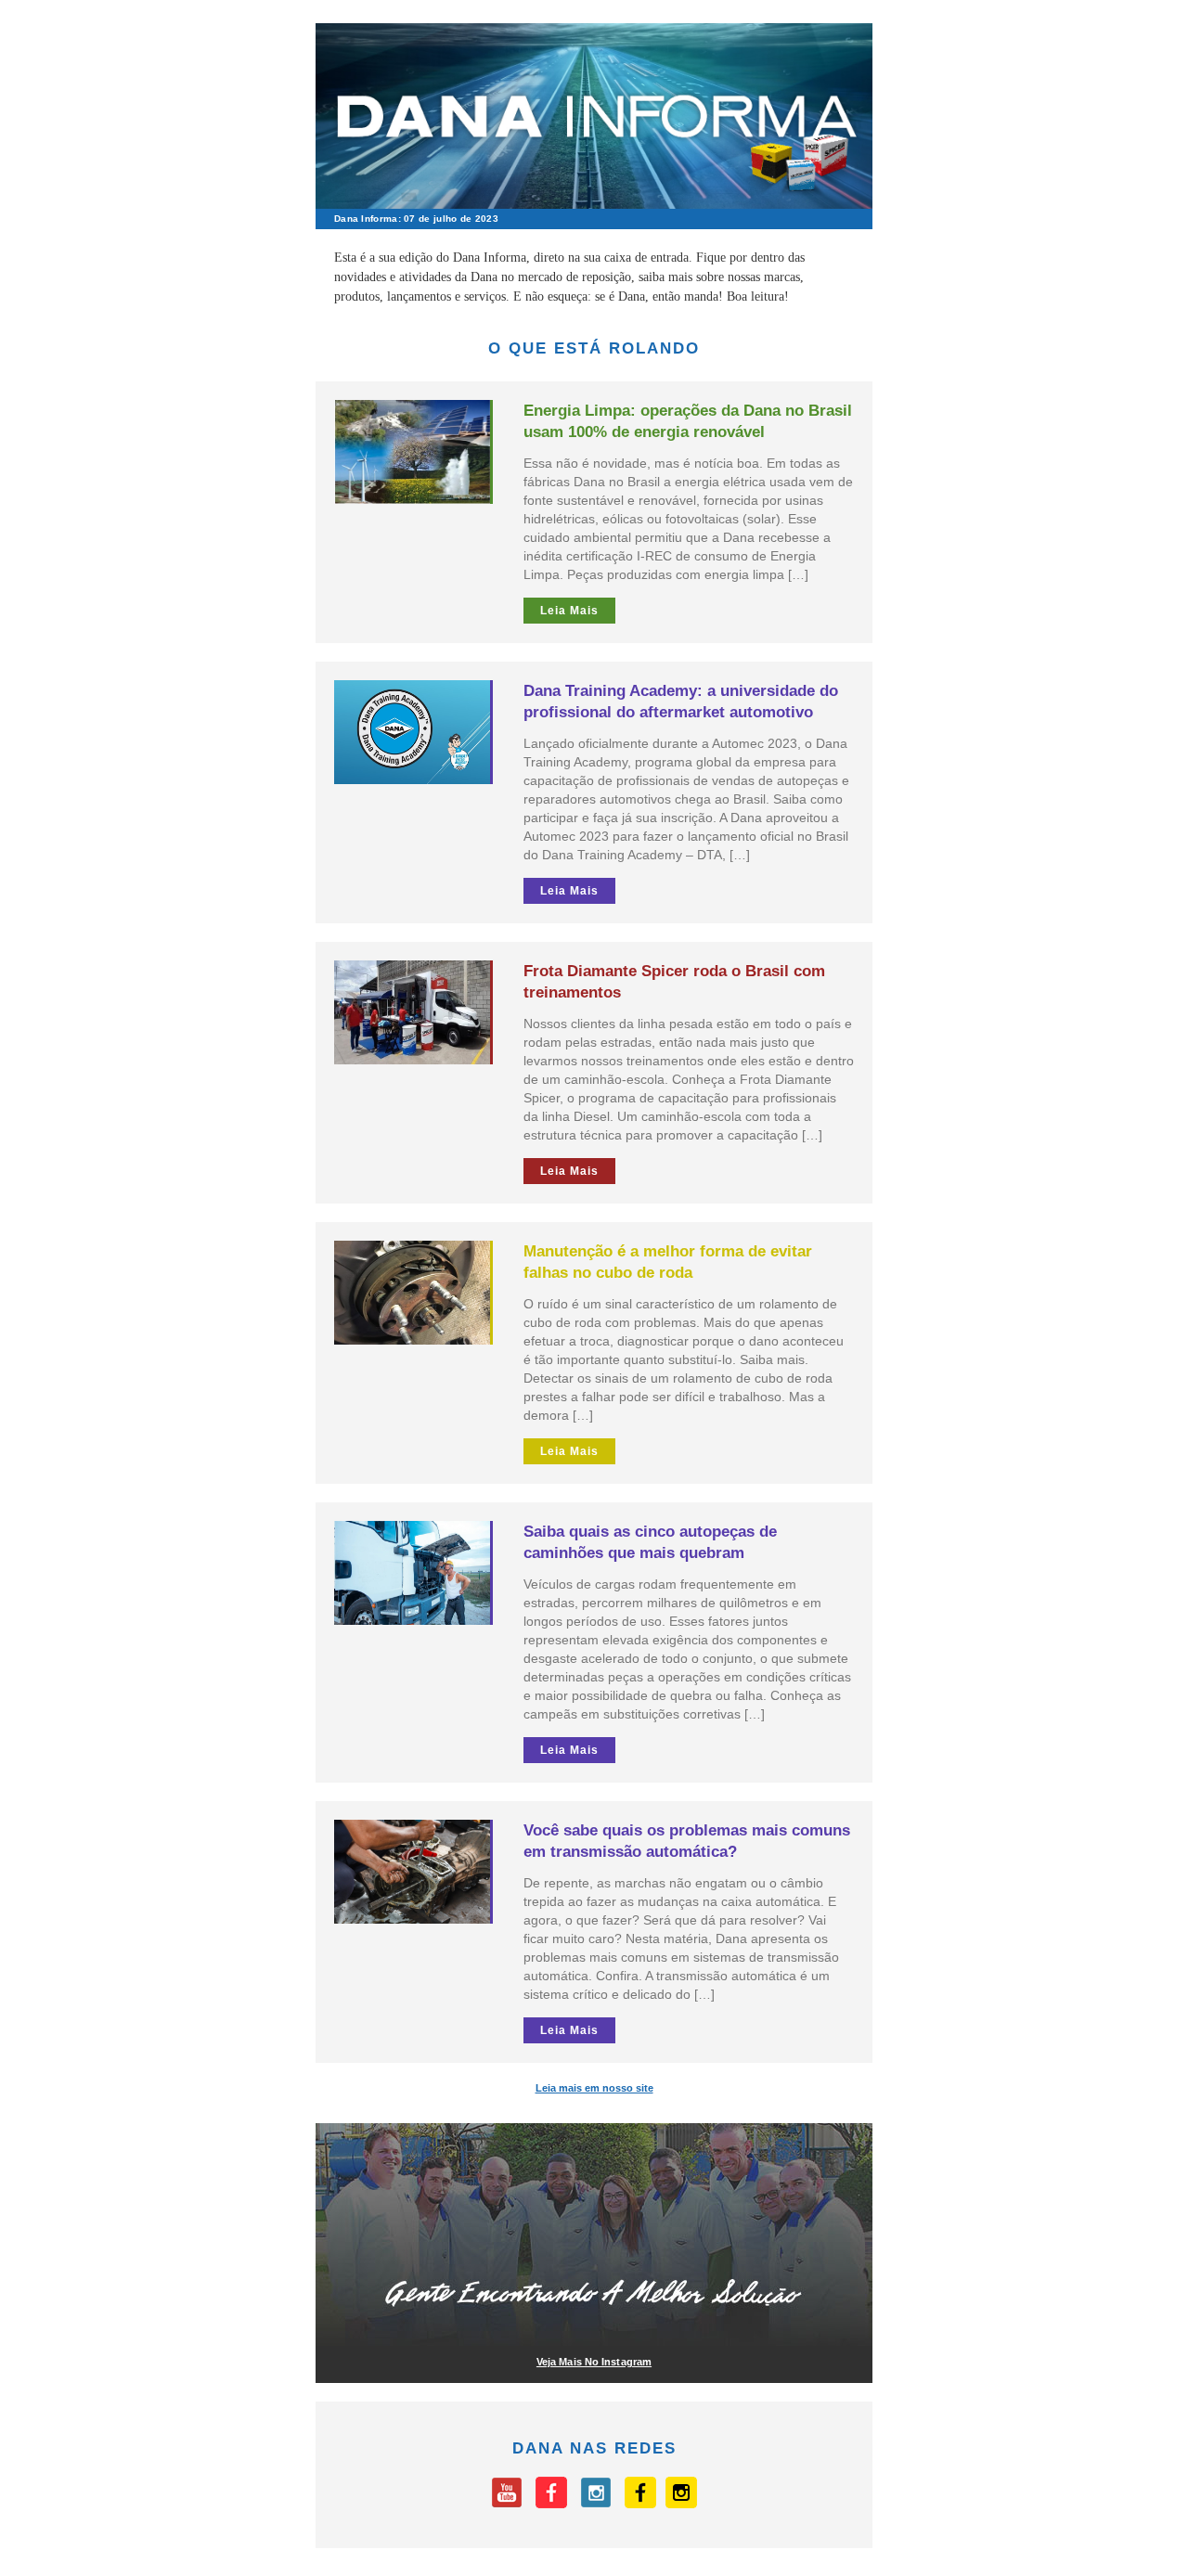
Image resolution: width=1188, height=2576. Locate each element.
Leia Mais (569, 611)
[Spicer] (551, 2503)
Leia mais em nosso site (594, 2088)
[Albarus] (640, 2503)
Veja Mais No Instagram (594, 2362)
